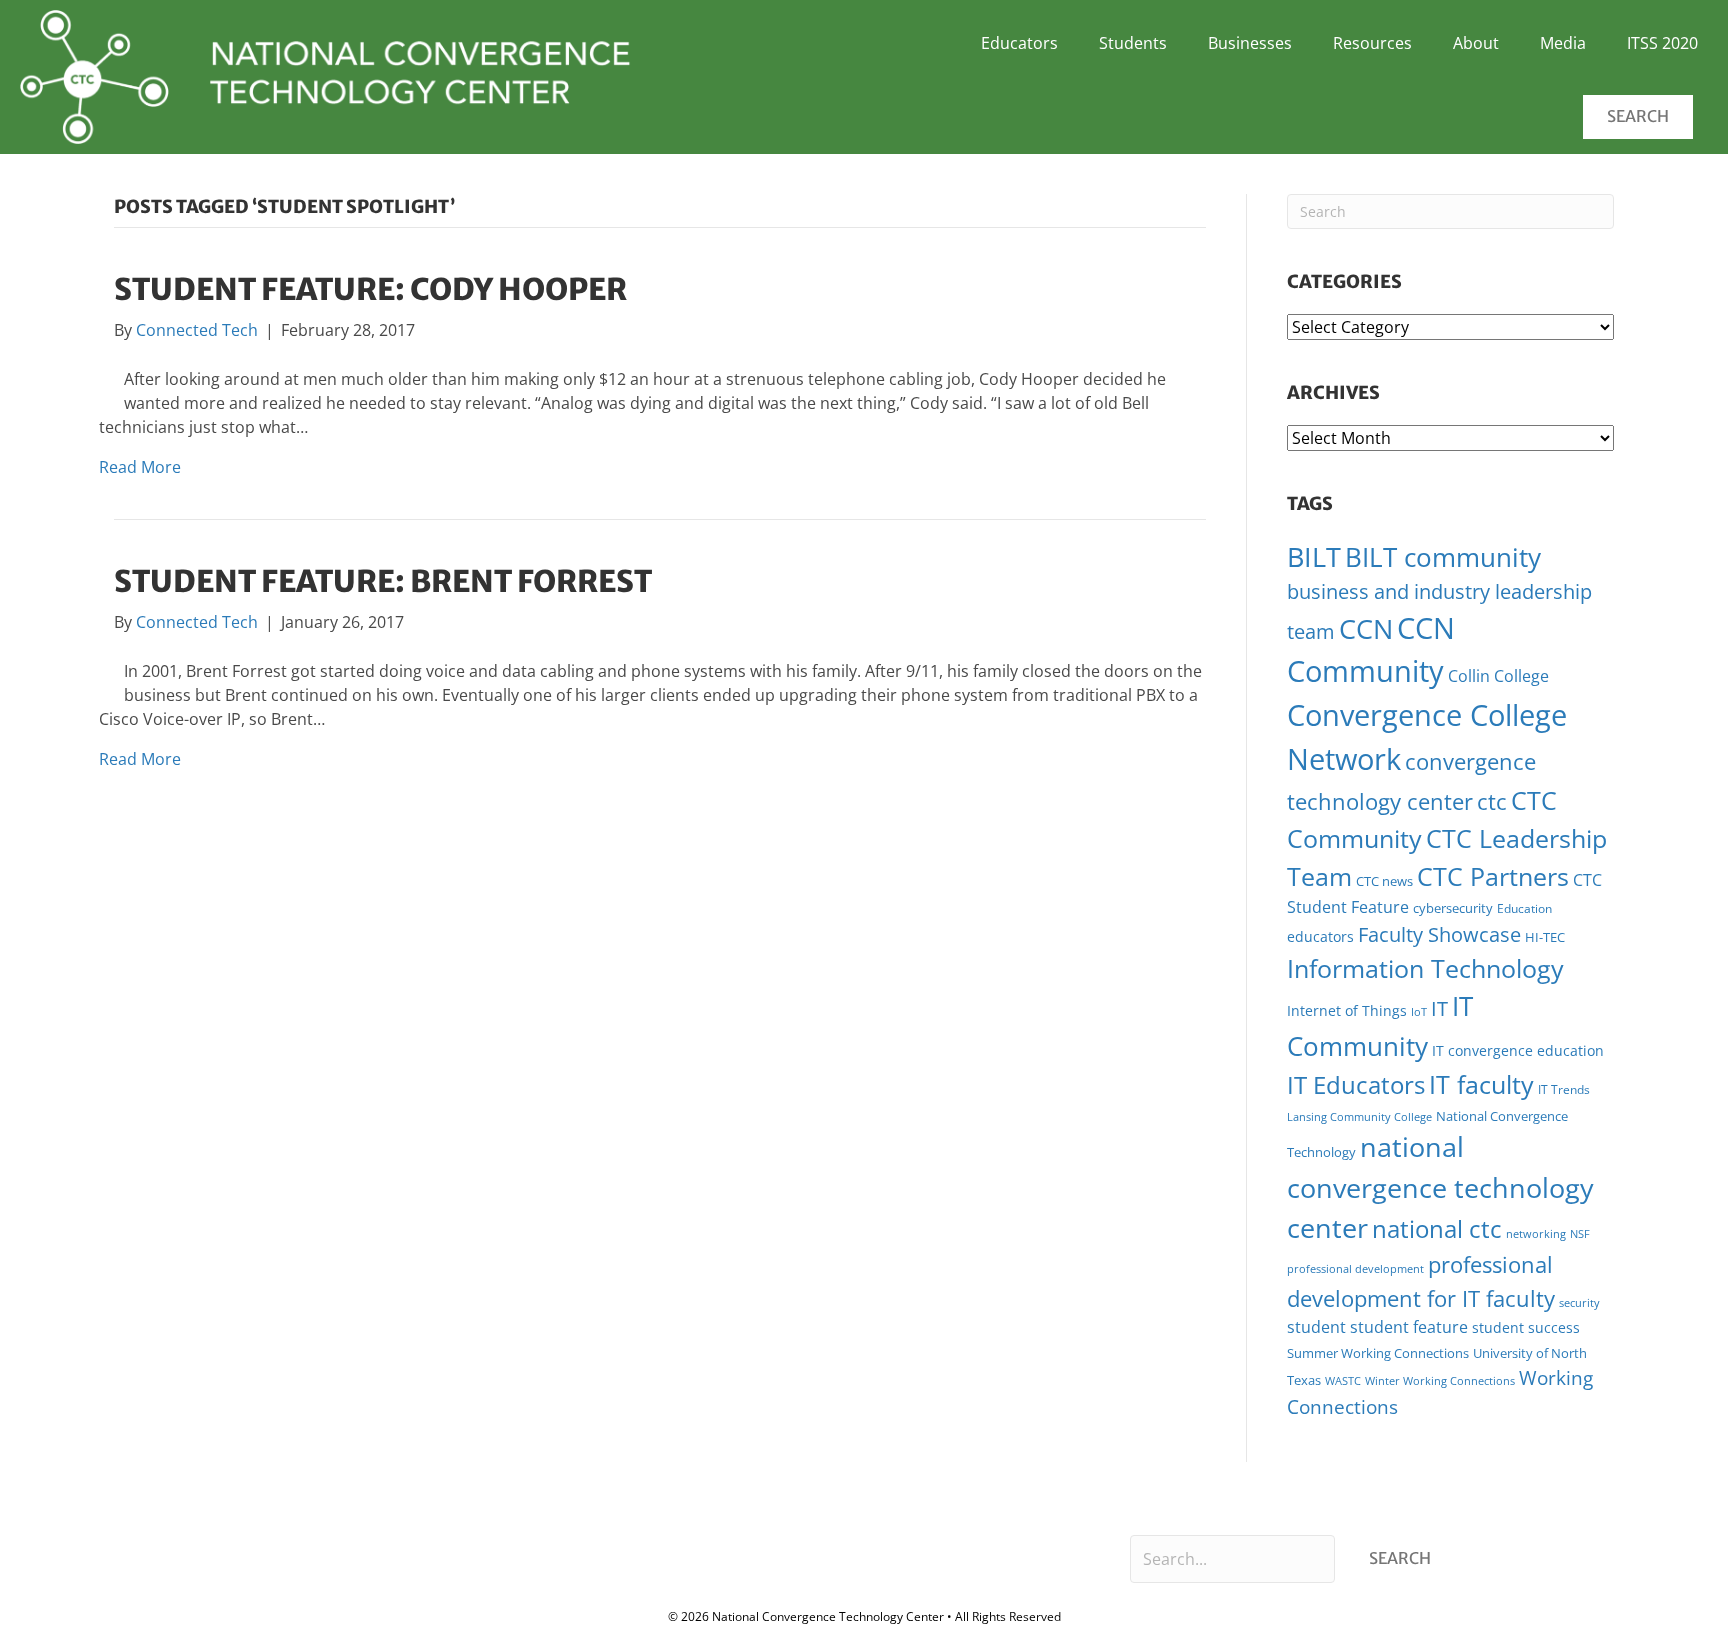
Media (1563, 43)
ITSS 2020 (1662, 43)
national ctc (1437, 1229)
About (1476, 43)
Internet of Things (1347, 1010)
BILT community (1443, 557)
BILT (1314, 556)
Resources (1372, 43)
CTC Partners (1493, 876)
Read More (140, 467)
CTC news (1384, 881)
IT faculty (1481, 1084)
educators (1320, 936)
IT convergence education (1518, 1050)
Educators (1019, 43)
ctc (1492, 801)
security (1579, 1302)
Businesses (1250, 43)
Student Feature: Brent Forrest (383, 581)
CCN (1366, 628)
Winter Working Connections (1440, 1381)
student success (1526, 1327)
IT (1439, 1008)
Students (1133, 43)
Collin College (1498, 676)
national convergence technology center (1440, 1186)
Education (1524, 908)
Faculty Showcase (1439, 934)
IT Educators (1356, 1084)
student (1316, 1327)
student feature (1409, 1327)
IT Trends (1564, 1089)
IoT (1419, 1012)
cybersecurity (1453, 908)
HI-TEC (1545, 937)
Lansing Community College (1359, 1116)
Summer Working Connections (1378, 1353)
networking (1536, 1234)
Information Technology (1425, 968)
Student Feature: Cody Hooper (370, 289)
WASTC (1343, 1381)
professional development (1355, 1269)
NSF (1580, 1234)
